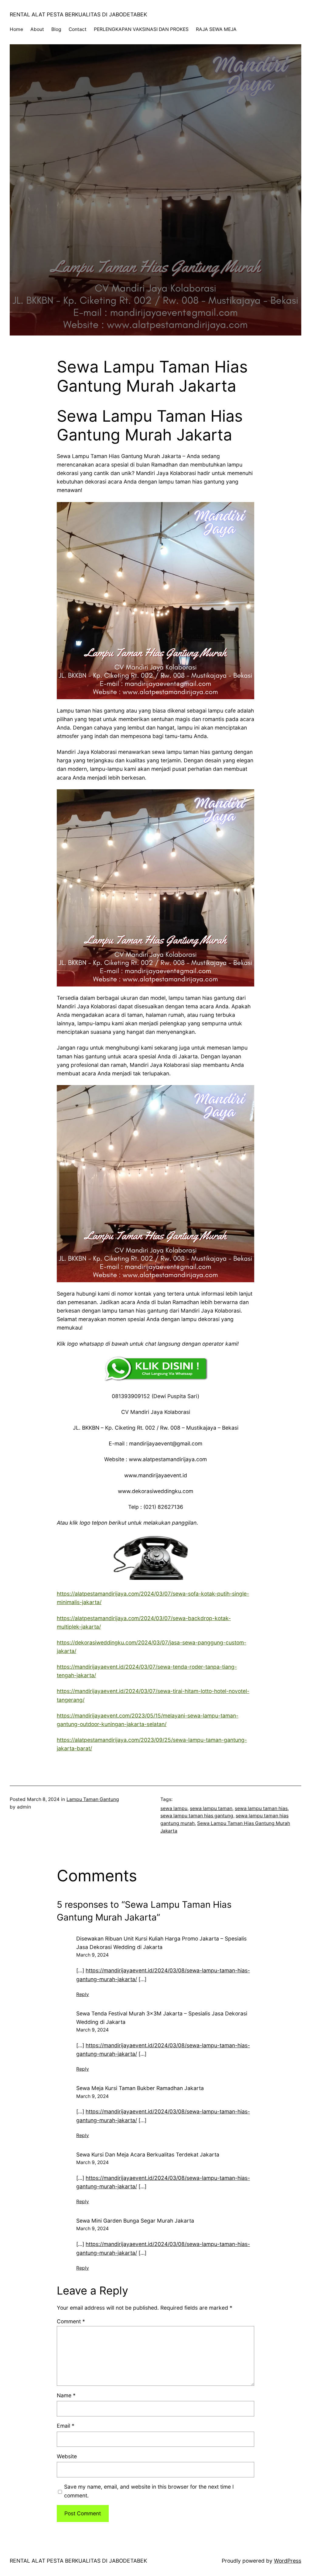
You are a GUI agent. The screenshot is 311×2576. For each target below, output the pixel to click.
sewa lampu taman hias (261, 1808)
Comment (71, 2321)
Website (67, 2456)
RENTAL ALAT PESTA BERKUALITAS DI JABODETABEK (78, 14)
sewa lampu (174, 1808)
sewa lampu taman (211, 1808)
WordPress (288, 2561)
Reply (83, 1994)
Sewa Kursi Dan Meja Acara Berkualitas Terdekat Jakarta (148, 2155)
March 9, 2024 (92, 1955)
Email (66, 2426)
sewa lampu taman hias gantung (197, 1816)
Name (66, 2395)
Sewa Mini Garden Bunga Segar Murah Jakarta (135, 2221)
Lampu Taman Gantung (93, 1799)
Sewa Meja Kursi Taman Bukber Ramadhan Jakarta (140, 2088)
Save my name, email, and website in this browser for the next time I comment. (149, 2491)
